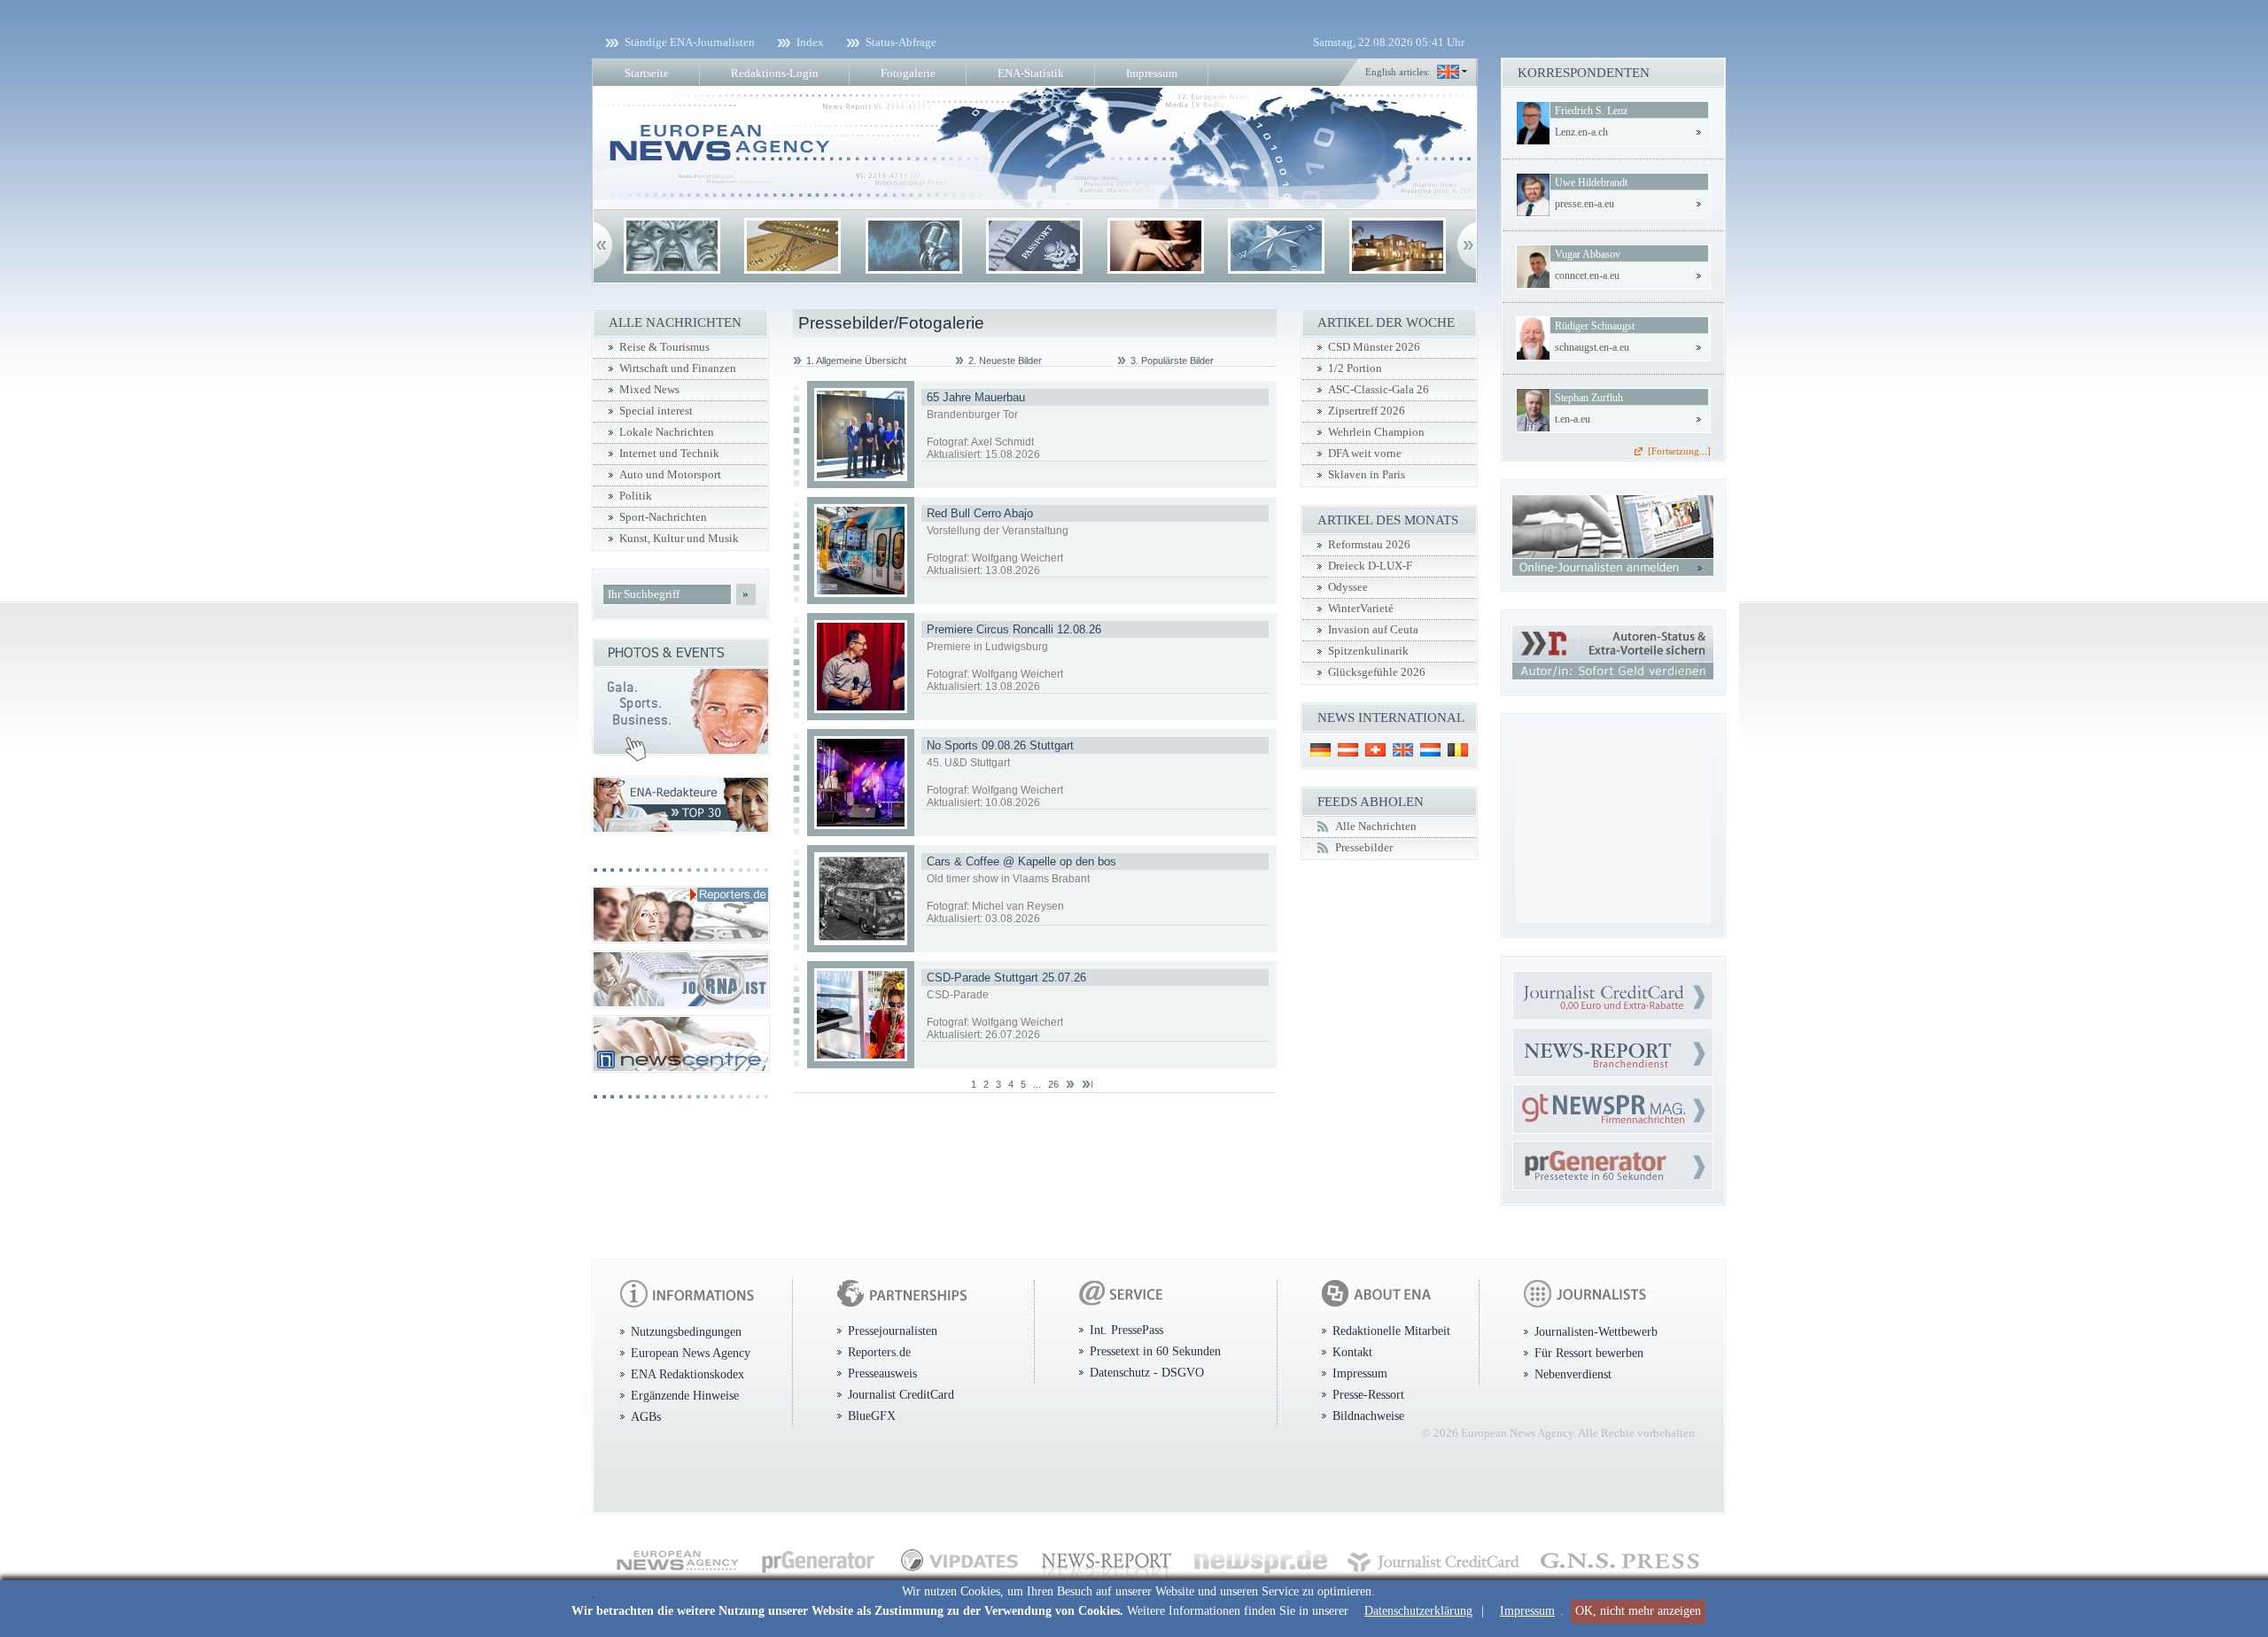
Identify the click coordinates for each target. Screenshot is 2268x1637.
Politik (636, 496)
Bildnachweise (1368, 1416)
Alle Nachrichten (1376, 826)
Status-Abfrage (901, 42)
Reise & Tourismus (664, 347)
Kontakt (1352, 1352)
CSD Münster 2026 (1374, 347)
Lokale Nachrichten (667, 432)
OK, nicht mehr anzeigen (1638, 1611)
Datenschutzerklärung (1418, 1611)
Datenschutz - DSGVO (1147, 1372)
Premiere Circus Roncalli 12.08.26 (1014, 629)
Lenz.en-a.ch (1581, 132)
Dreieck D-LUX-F (1370, 566)
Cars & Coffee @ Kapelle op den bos (1021, 861)
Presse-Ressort (1368, 1394)
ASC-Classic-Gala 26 (1379, 390)
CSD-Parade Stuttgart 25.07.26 (1006, 978)
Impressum (1527, 1611)
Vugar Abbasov (1588, 254)
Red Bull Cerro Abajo (980, 513)
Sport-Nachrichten (663, 517)
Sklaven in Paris (1367, 475)
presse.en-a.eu (1584, 204)
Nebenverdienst (1573, 1374)
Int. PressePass (1126, 1330)
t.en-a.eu (1573, 419)
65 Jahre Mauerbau (976, 397)
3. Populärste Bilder (1172, 361)
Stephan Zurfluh (1589, 398)
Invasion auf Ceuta (1373, 630)
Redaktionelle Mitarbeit (1391, 1331)
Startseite (647, 73)
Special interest (656, 411)
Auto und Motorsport (670, 475)
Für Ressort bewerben (1589, 1353)
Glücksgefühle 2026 (1377, 672)
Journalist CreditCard (901, 1394)
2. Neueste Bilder (1005, 361)
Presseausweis (882, 1373)
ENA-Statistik (1031, 73)
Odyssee (1348, 587)
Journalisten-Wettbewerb (1596, 1331)
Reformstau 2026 (1369, 545)
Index (810, 42)
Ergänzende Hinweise (685, 1395)
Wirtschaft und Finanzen (678, 369)
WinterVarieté (1361, 609)
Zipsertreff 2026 (1367, 411)
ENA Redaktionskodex (687, 1374)
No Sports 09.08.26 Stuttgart (1000, 745)
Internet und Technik (669, 454)
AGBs (646, 1416)
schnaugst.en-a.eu (1592, 347)
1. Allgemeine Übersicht (856, 361)
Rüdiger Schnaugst (1595, 326)
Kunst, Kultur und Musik (679, 539)
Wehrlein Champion (1376, 432)
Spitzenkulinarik (1368, 651)
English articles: (1398, 72)
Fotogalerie (908, 73)
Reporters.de (879, 1352)
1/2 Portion (1355, 369)
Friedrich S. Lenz (1591, 111)
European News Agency (691, 1353)
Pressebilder (1364, 848)
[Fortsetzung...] (1679, 451)
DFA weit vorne (1365, 454)
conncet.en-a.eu (1587, 275)
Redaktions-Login (775, 73)
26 (1053, 1084)
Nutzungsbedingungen (686, 1331)
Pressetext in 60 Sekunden (1155, 1351)
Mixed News (649, 390)
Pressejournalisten (893, 1331)
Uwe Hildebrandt (1591, 182)
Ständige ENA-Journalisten (690, 42)
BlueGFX (872, 1416)
